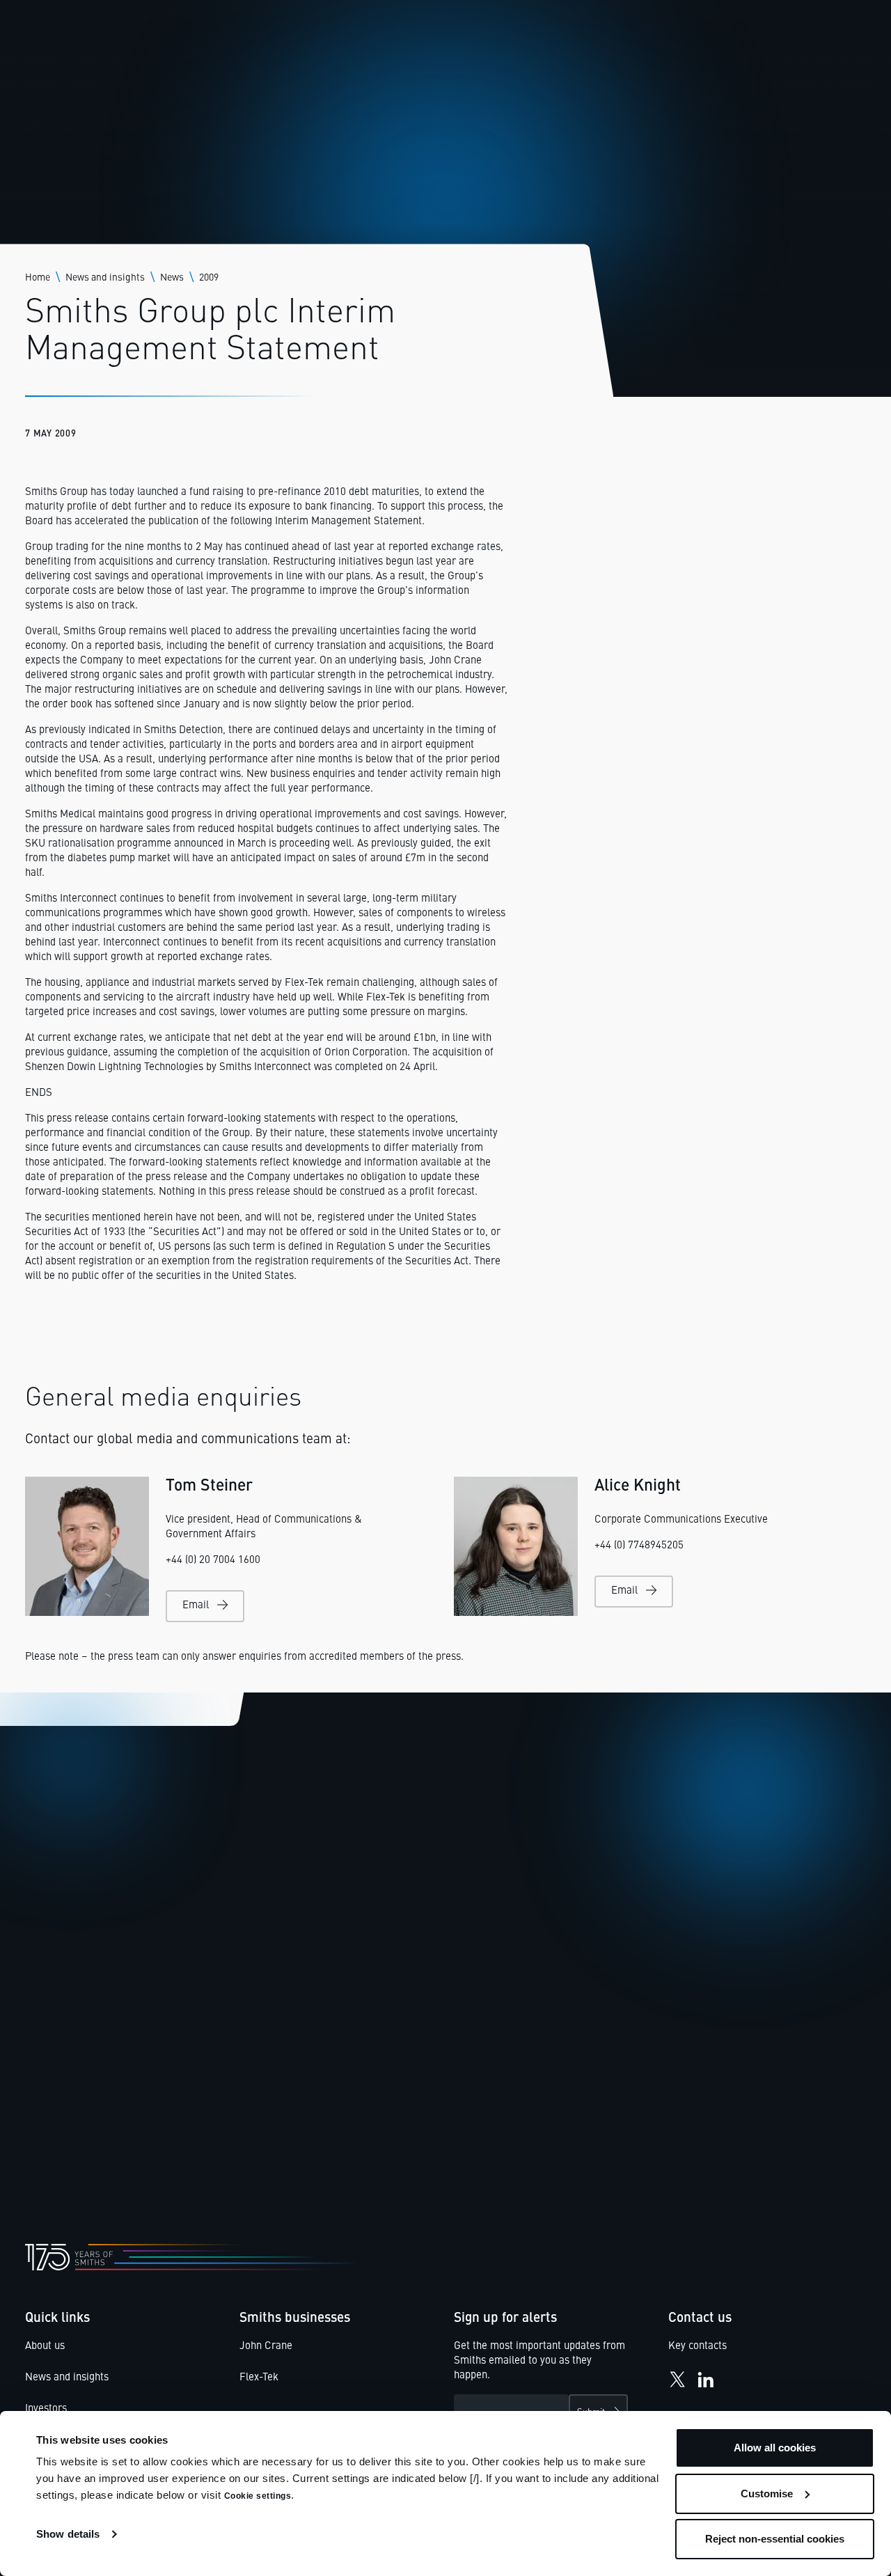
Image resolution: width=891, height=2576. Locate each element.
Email (196, 1606)
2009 (209, 278)
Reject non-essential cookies (775, 2539)
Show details (68, 2534)
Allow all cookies (775, 2448)
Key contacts (697, 2347)
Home (38, 278)
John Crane (266, 2347)
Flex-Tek (259, 2378)
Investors (46, 2409)
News (172, 278)
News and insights (105, 278)
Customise (767, 2493)
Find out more (81, 2117)
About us (45, 2347)
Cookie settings (258, 2496)
